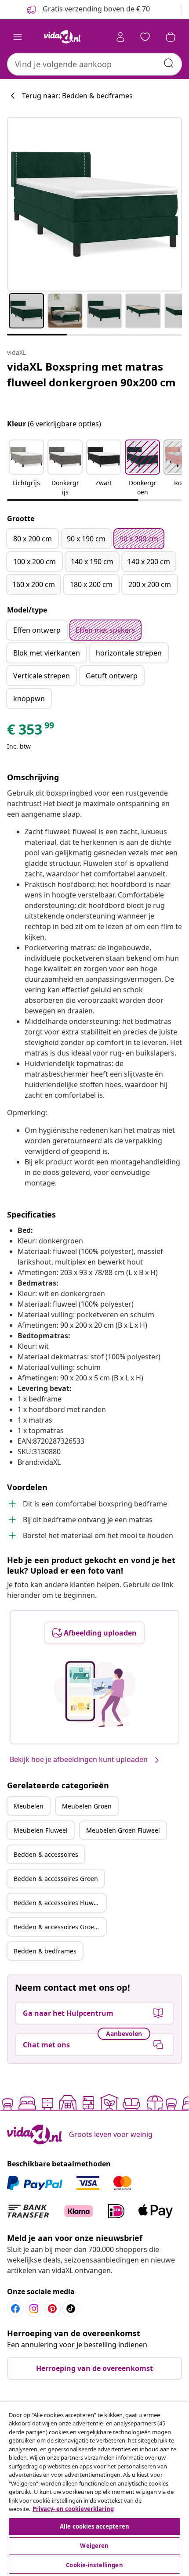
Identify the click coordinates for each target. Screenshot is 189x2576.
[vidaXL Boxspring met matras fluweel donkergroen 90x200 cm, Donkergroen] (94, 204)
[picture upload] (95, 1694)
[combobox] (94, 64)
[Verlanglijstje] (145, 37)
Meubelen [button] (29, 1806)
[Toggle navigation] (18, 37)
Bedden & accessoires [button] (46, 1854)
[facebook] (15, 2309)
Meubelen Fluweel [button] (41, 1830)
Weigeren (94, 2546)
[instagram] (34, 2309)
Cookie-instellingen (94, 2565)
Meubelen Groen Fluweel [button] (123, 1830)
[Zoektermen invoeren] (169, 63)
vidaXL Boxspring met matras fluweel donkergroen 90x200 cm (91, 374)
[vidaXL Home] (62, 37)
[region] (94, 2489)
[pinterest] (52, 2309)
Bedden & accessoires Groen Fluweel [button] (60, 1927)
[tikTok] (71, 2309)
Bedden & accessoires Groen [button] (56, 1879)
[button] (26, 468)
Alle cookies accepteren (94, 2526)
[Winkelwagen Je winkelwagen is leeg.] (171, 37)
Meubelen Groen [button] (87, 1806)
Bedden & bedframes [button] (45, 1951)
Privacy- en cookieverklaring (73, 2509)
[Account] (120, 37)
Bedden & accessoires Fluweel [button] (58, 1903)
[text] (31, 731)
